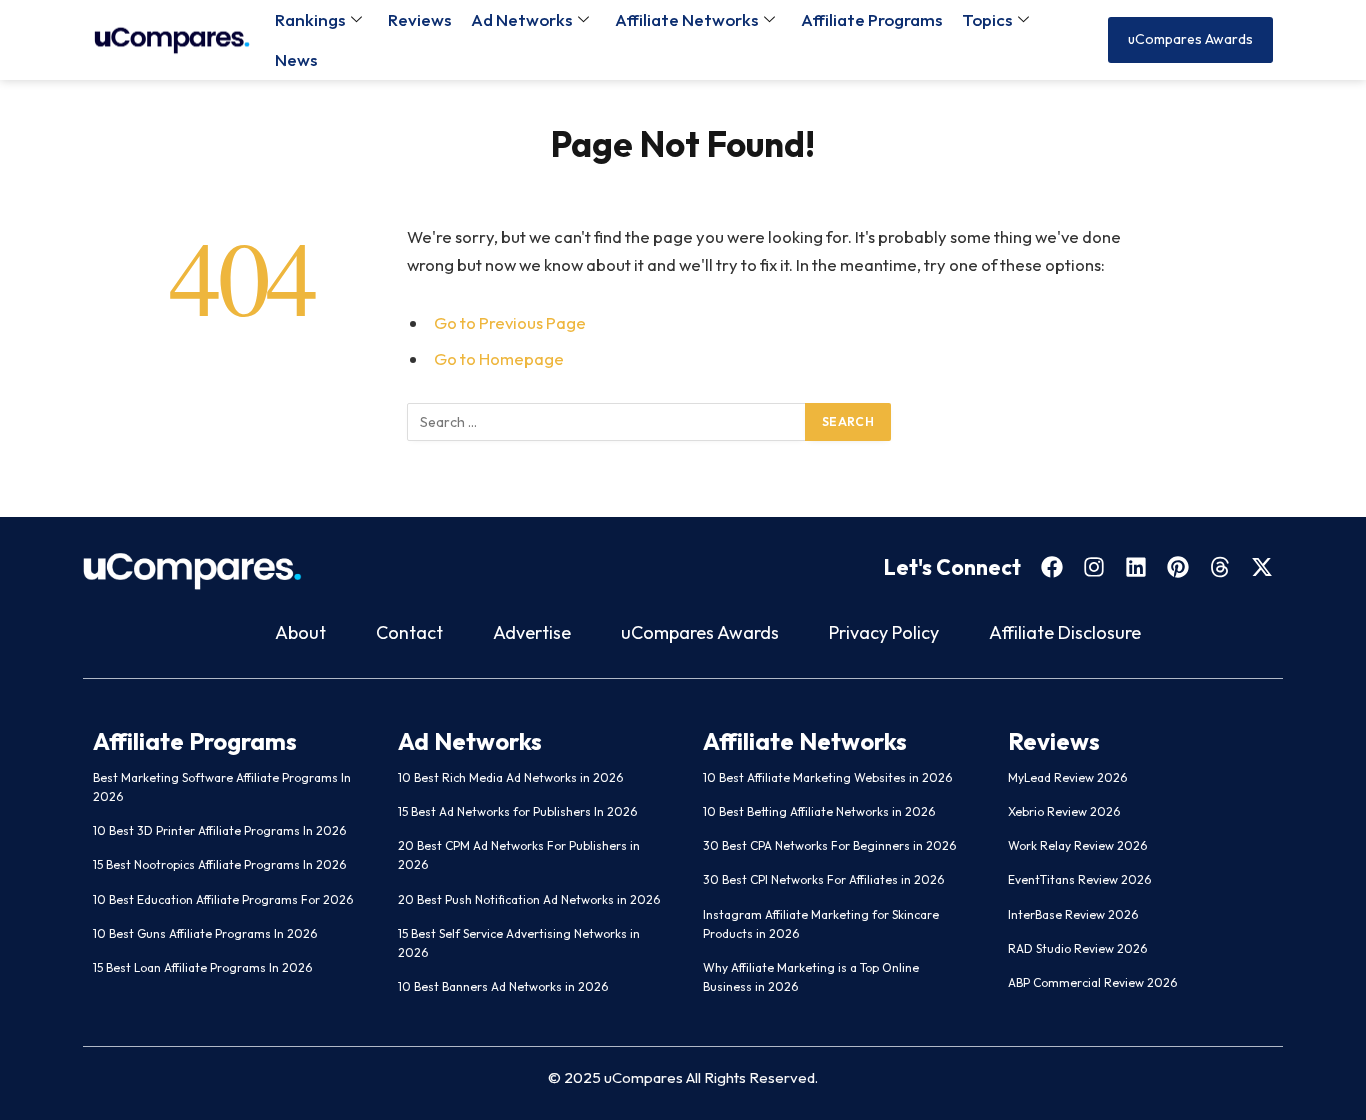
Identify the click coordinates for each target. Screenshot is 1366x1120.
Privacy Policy (884, 632)
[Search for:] (607, 422)
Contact (409, 632)
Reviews (419, 19)
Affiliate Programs (871, 19)
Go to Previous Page (510, 322)
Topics (987, 19)
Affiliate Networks (686, 19)
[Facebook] (1052, 567)
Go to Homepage (499, 358)
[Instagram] (1094, 567)
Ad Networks (521, 19)
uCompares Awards (700, 632)
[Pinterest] (1178, 567)
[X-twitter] (1262, 567)
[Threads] (1220, 567)
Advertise (532, 632)
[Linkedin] (1136, 567)
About (300, 632)
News (296, 59)
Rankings (310, 19)
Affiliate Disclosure (1065, 632)
